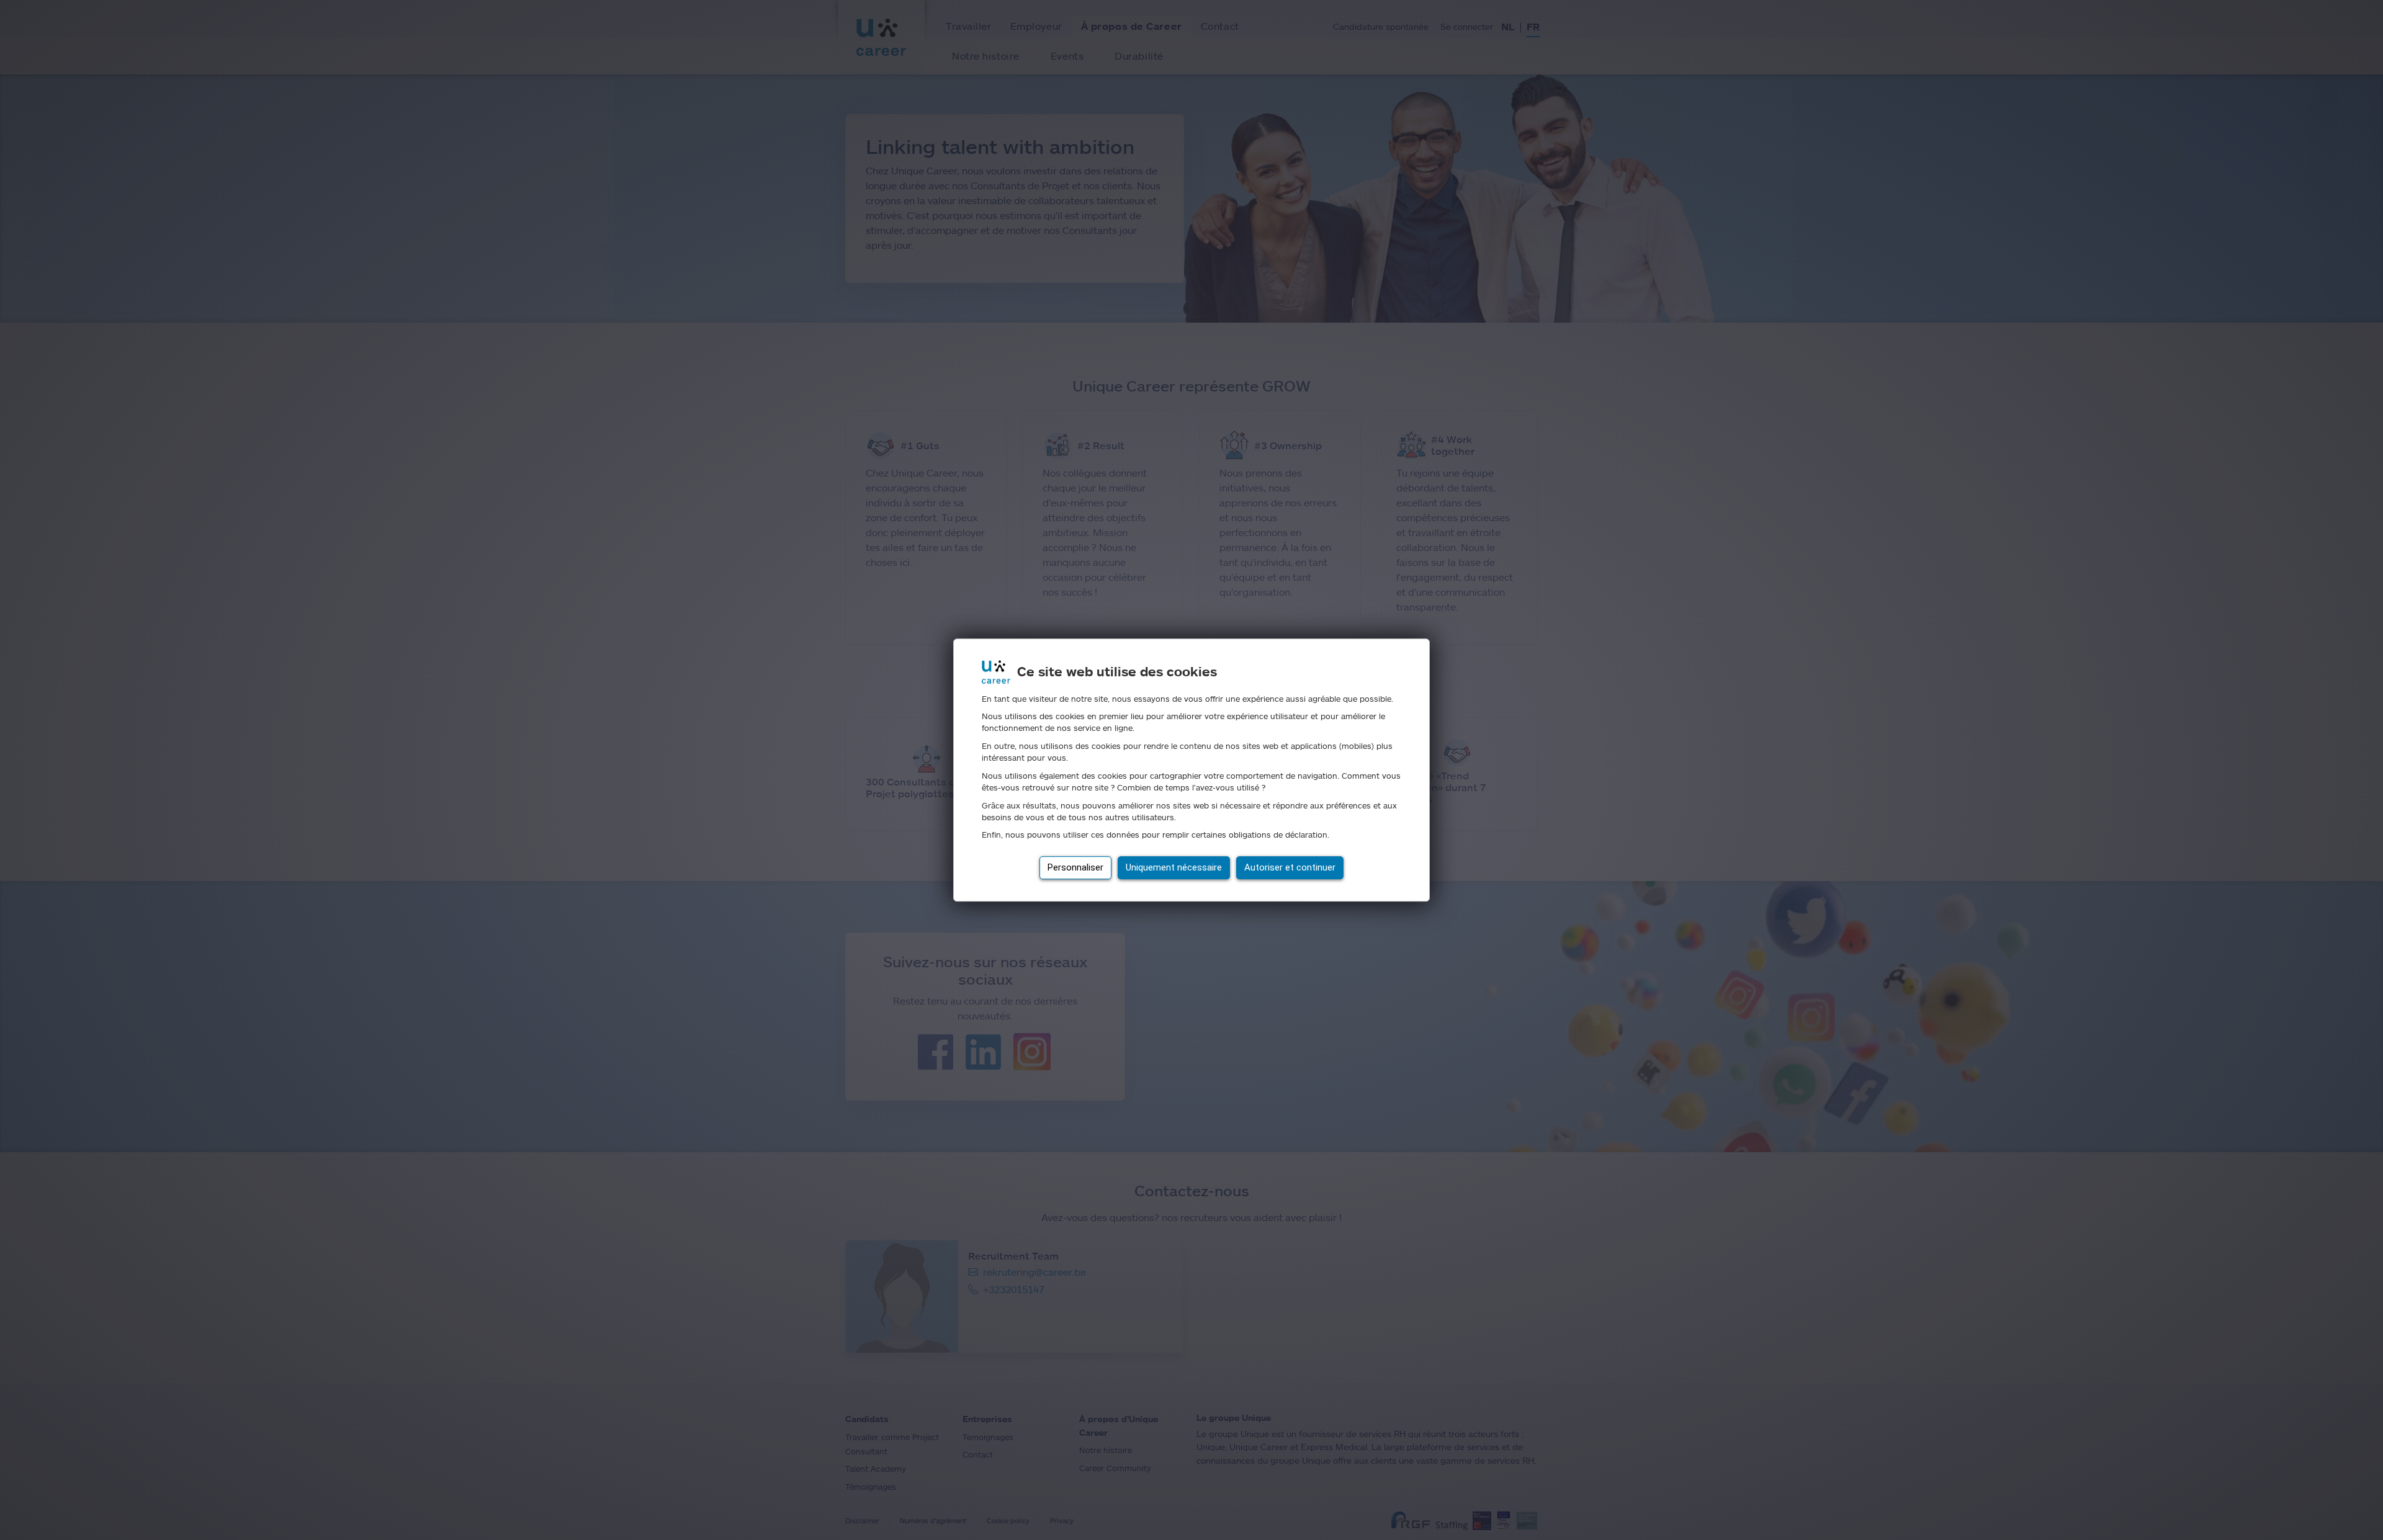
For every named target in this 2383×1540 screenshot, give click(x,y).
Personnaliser (1075, 867)
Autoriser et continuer (1290, 867)
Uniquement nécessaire (1174, 867)
